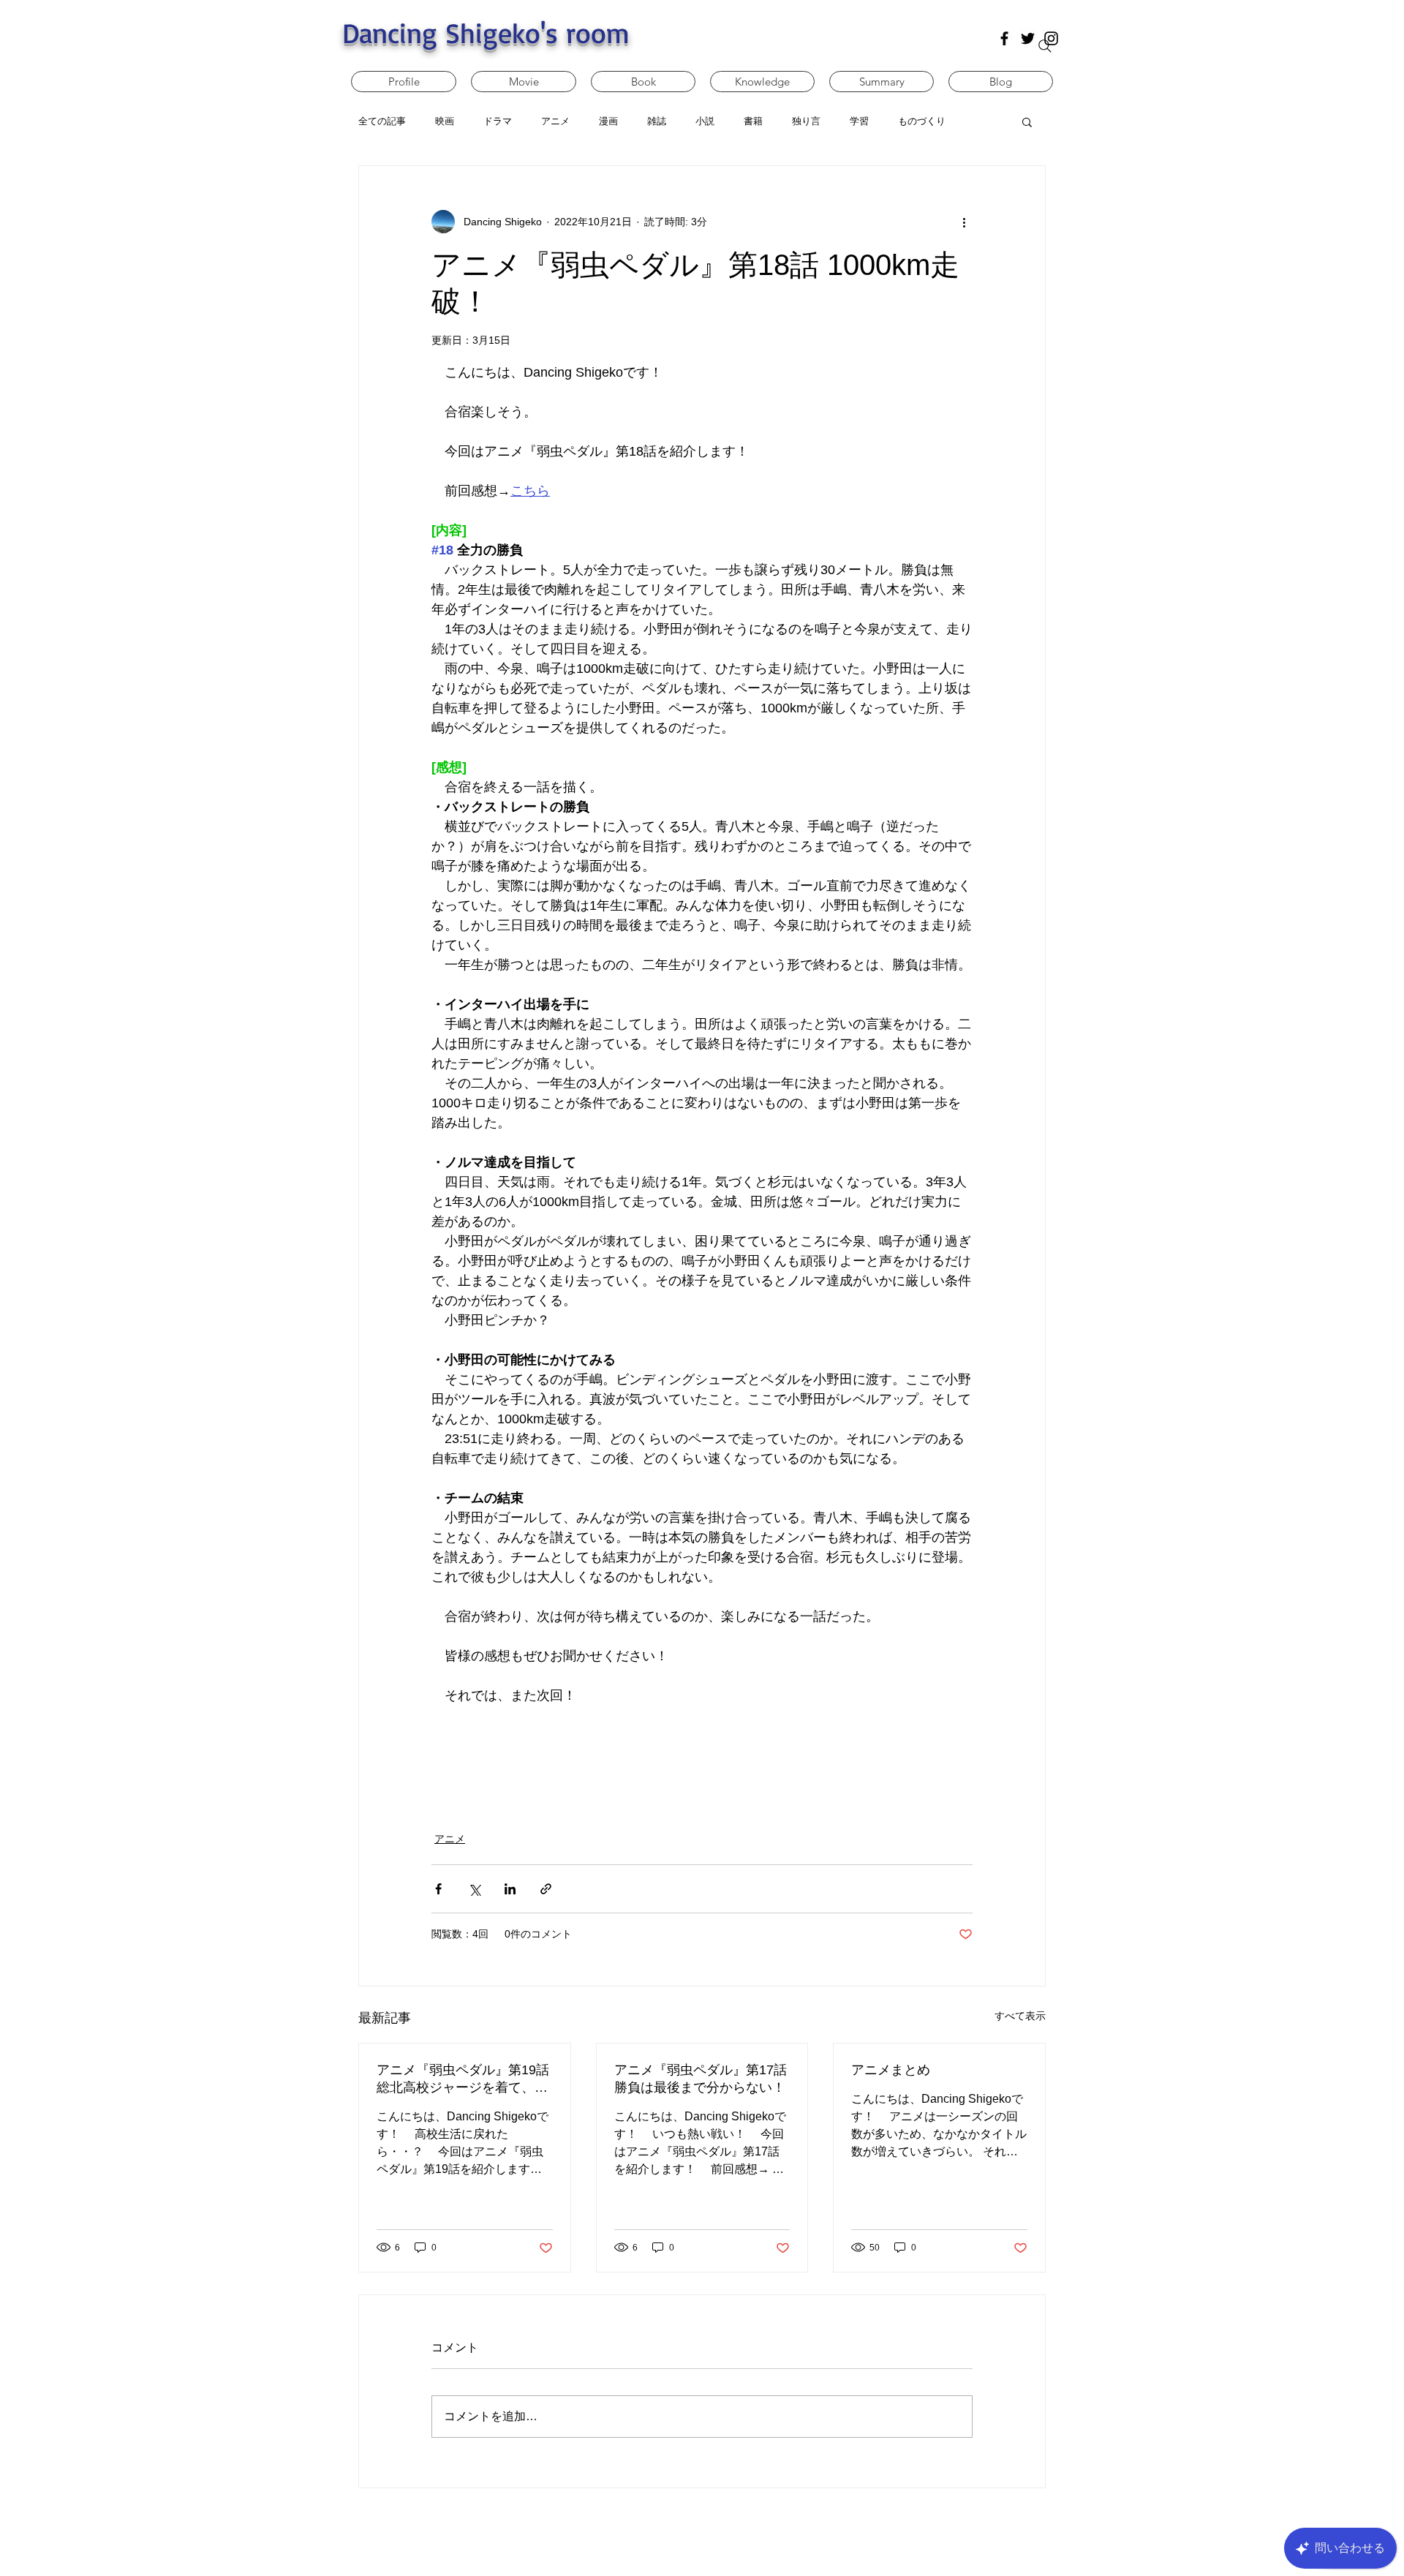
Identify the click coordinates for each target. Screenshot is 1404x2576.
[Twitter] (1028, 38)
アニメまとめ (891, 2070)
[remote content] (702, 1760)
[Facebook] (1004, 38)
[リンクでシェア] (546, 1889)
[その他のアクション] (964, 222)
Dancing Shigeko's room (486, 33)
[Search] (1045, 46)
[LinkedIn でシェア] (510, 1889)
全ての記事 (382, 121)
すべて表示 (1020, 2016)
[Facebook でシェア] (438, 1889)
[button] (1027, 121)
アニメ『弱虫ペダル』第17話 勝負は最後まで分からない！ (701, 2079)
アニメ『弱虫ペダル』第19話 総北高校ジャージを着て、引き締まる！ (463, 2079)
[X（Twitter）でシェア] (474, 1889)
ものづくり (922, 121)
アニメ (450, 1839)
